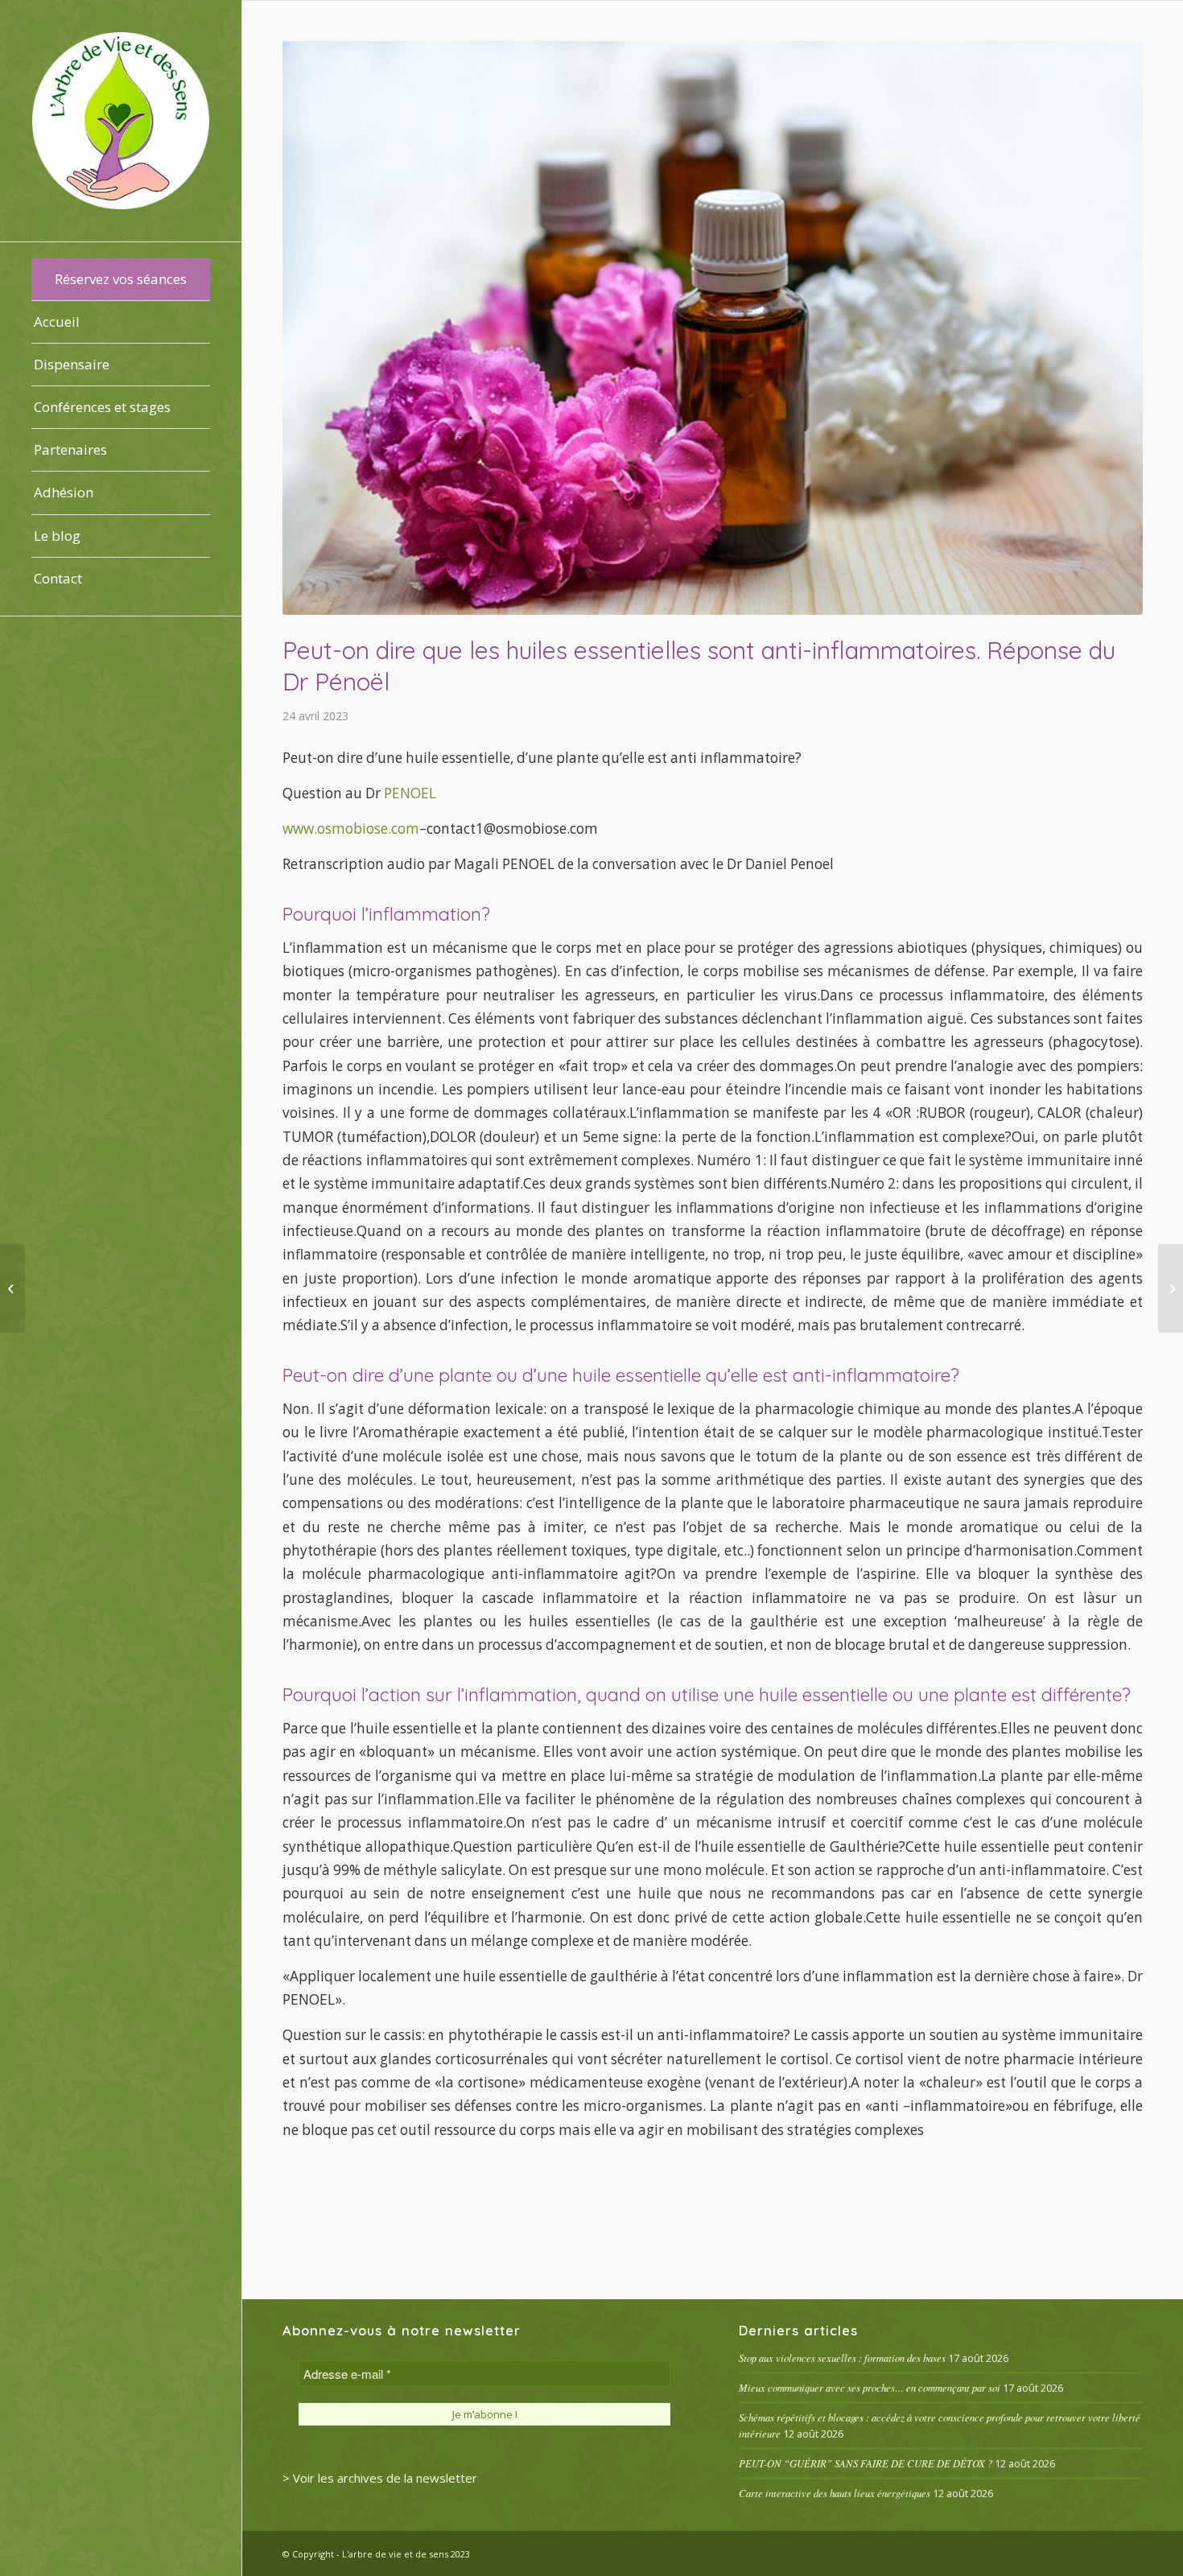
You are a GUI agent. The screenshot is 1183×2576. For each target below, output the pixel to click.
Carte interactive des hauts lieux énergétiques (835, 2493)
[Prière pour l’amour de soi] (1171, 1288)
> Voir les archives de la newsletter (380, 2478)
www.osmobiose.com (351, 828)
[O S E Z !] (12, 1288)
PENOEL (410, 793)
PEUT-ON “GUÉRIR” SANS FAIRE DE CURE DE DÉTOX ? (866, 2463)
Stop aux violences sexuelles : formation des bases (842, 2358)
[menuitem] (121, 280)
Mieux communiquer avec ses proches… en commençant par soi (870, 2387)
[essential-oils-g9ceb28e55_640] (713, 328)
